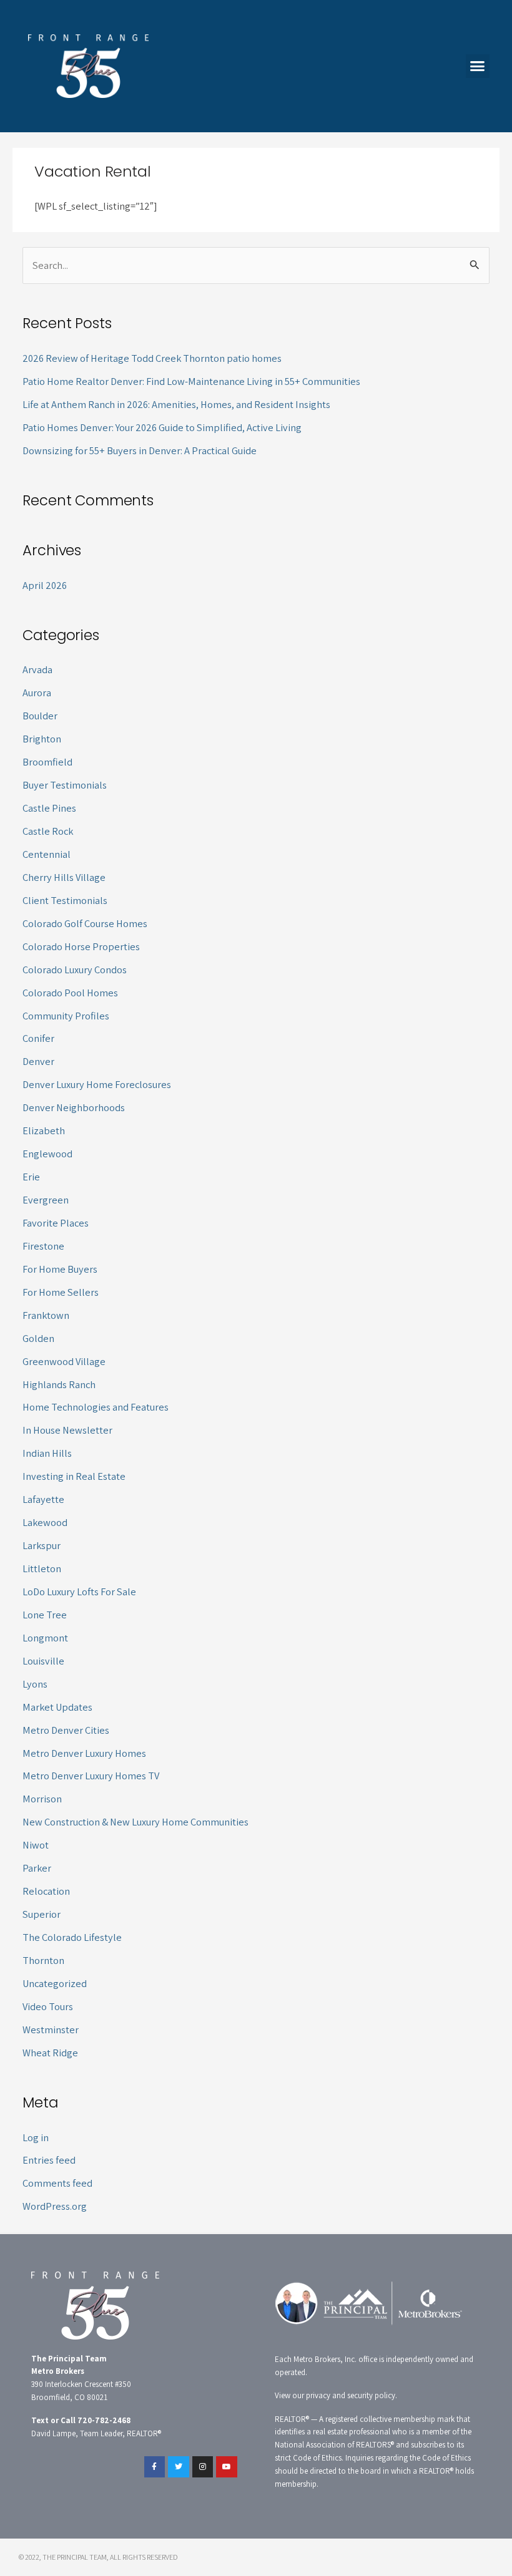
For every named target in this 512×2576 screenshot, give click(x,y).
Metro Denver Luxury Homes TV (91, 1776)
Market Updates (57, 1707)
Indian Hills (47, 1453)
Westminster (51, 2029)
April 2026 (45, 585)
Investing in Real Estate (74, 1476)
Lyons (35, 1684)
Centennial (47, 854)
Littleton (42, 1568)
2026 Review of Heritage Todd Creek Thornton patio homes (152, 358)
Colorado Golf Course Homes (85, 923)
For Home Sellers (61, 1292)
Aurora (37, 693)
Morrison (42, 1799)
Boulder (40, 716)
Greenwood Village (64, 1361)
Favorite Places (56, 1223)
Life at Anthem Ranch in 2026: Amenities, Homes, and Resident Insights (176, 404)
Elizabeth (44, 1130)
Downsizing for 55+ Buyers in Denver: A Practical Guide (140, 450)
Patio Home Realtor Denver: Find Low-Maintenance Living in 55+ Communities (191, 381)
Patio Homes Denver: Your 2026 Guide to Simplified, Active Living (162, 427)
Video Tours (48, 2006)
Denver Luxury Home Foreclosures (97, 1084)
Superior (42, 1914)
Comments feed (57, 2183)
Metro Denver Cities (66, 1730)
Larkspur (42, 1545)
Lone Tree (45, 1615)
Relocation (46, 1891)
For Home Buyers (60, 1269)
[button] (478, 66)
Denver (38, 1061)
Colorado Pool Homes (70, 993)
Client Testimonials (65, 900)
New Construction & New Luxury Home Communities (135, 1822)
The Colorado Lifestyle (72, 1937)
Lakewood (45, 1522)
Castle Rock (48, 831)
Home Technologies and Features (96, 1407)
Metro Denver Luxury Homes (84, 1753)
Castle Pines (49, 808)
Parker (37, 1868)
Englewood (47, 1154)
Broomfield (47, 762)
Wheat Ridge (50, 2053)
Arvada (37, 669)
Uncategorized (55, 1983)
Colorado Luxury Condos (75, 970)
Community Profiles (66, 1016)
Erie (31, 1177)
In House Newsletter (67, 1430)
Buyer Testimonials (65, 785)
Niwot (36, 1845)
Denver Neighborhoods (74, 1107)
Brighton (42, 739)
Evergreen (46, 1200)
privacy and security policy (351, 2395)
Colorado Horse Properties (81, 946)
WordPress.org (55, 2206)
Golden (38, 1338)
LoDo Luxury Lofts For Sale (79, 1592)
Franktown (46, 1315)
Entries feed (49, 2160)
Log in (36, 2137)
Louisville (43, 1661)
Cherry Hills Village (64, 877)
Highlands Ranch (59, 1384)
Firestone (43, 1246)
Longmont (45, 1638)
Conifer (38, 1038)
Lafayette (43, 1499)
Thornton (43, 1960)
